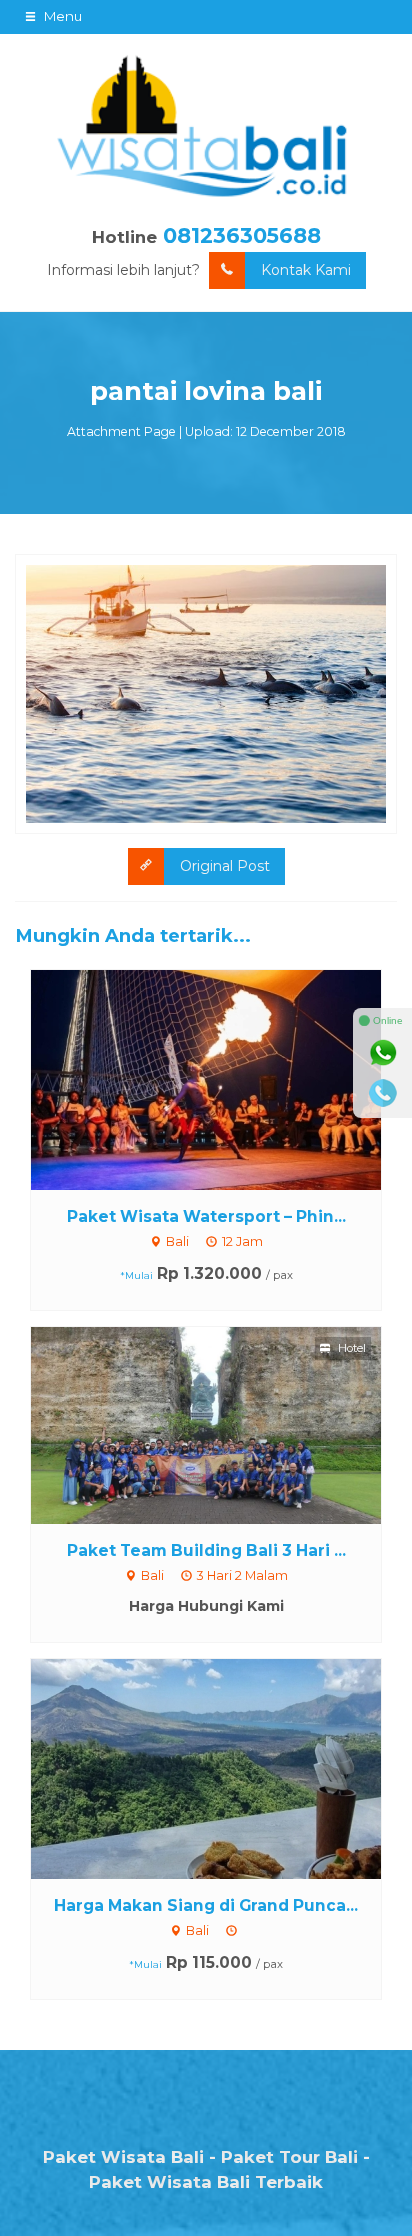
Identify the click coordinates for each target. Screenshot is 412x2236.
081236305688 (242, 235)
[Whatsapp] (383, 1053)
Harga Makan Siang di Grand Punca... (206, 1905)
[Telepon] (383, 1093)
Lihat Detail (225, 1078)
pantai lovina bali (206, 391)
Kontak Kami (306, 270)
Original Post (225, 866)
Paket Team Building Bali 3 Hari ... (206, 1550)
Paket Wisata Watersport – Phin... (206, 1216)
